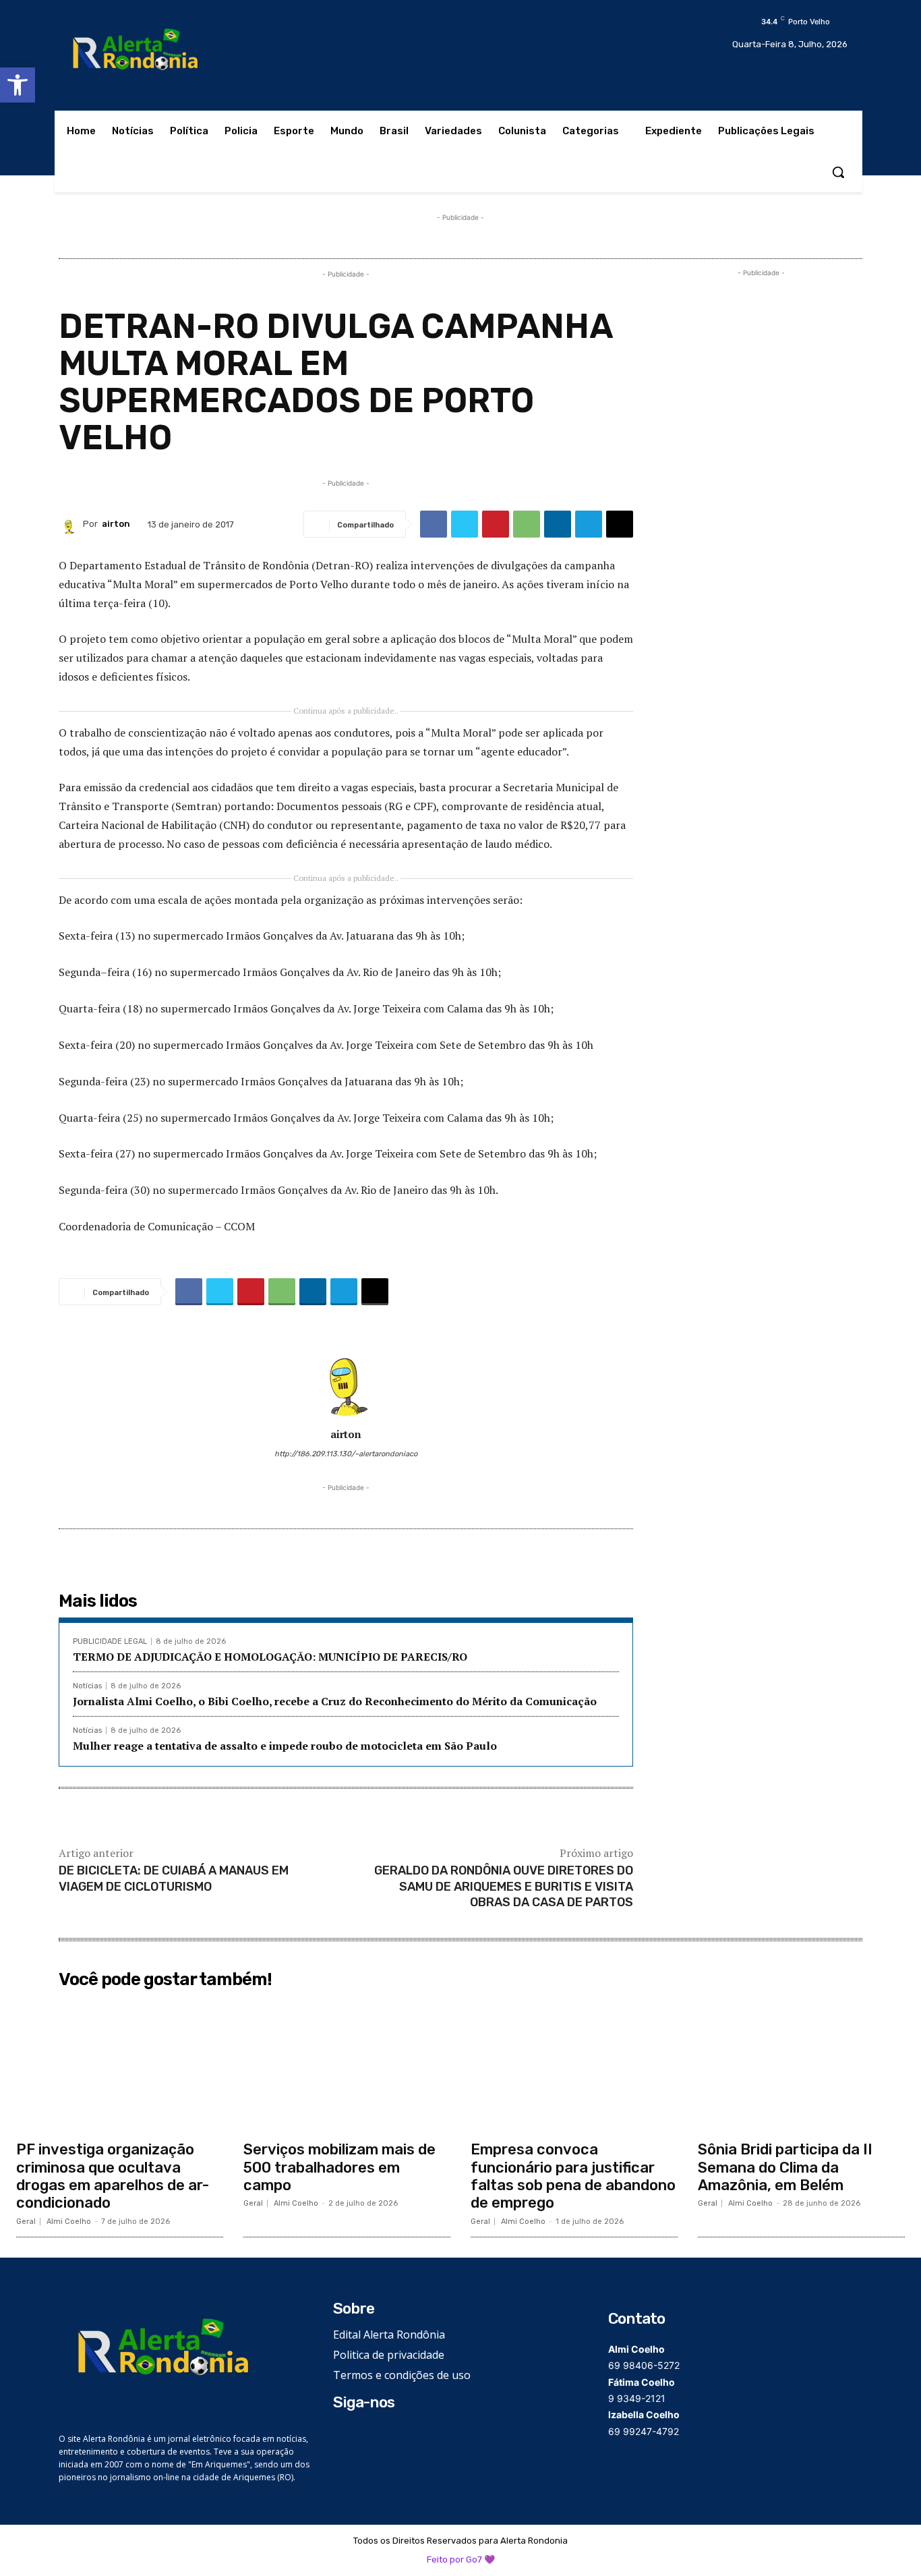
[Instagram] (362, 2435)
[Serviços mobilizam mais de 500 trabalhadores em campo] (347, 2064)
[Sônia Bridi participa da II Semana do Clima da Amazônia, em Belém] (801, 2064)
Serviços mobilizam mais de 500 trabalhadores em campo (339, 2167)
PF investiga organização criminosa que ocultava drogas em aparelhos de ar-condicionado (113, 2176)
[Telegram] (589, 524)
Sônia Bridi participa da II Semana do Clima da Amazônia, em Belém (785, 2167)
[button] (18, 85)
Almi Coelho (69, 2222)
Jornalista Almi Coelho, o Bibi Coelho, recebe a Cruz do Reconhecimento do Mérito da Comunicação (335, 1701)
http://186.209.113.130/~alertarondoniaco (346, 1454)
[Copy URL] (620, 524)
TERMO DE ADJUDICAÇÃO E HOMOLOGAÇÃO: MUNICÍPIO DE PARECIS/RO (270, 1657)
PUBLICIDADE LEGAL (110, 1641)
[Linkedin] (558, 524)
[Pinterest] (496, 524)
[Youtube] (403, 2435)
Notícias (87, 1686)
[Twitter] (465, 524)
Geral (26, 2222)
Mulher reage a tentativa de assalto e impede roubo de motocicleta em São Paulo (285, 1746)
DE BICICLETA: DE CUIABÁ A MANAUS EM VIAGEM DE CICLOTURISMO (174, 1878)
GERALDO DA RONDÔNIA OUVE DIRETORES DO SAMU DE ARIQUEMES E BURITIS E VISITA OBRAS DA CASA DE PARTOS (504, 1886)
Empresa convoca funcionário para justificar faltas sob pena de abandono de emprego (573, 2176)
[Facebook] (434, 524)
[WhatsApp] (527, 524)
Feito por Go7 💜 (461, 2559)
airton (116, 524)
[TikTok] (383, 2435)
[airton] (71, 524)
